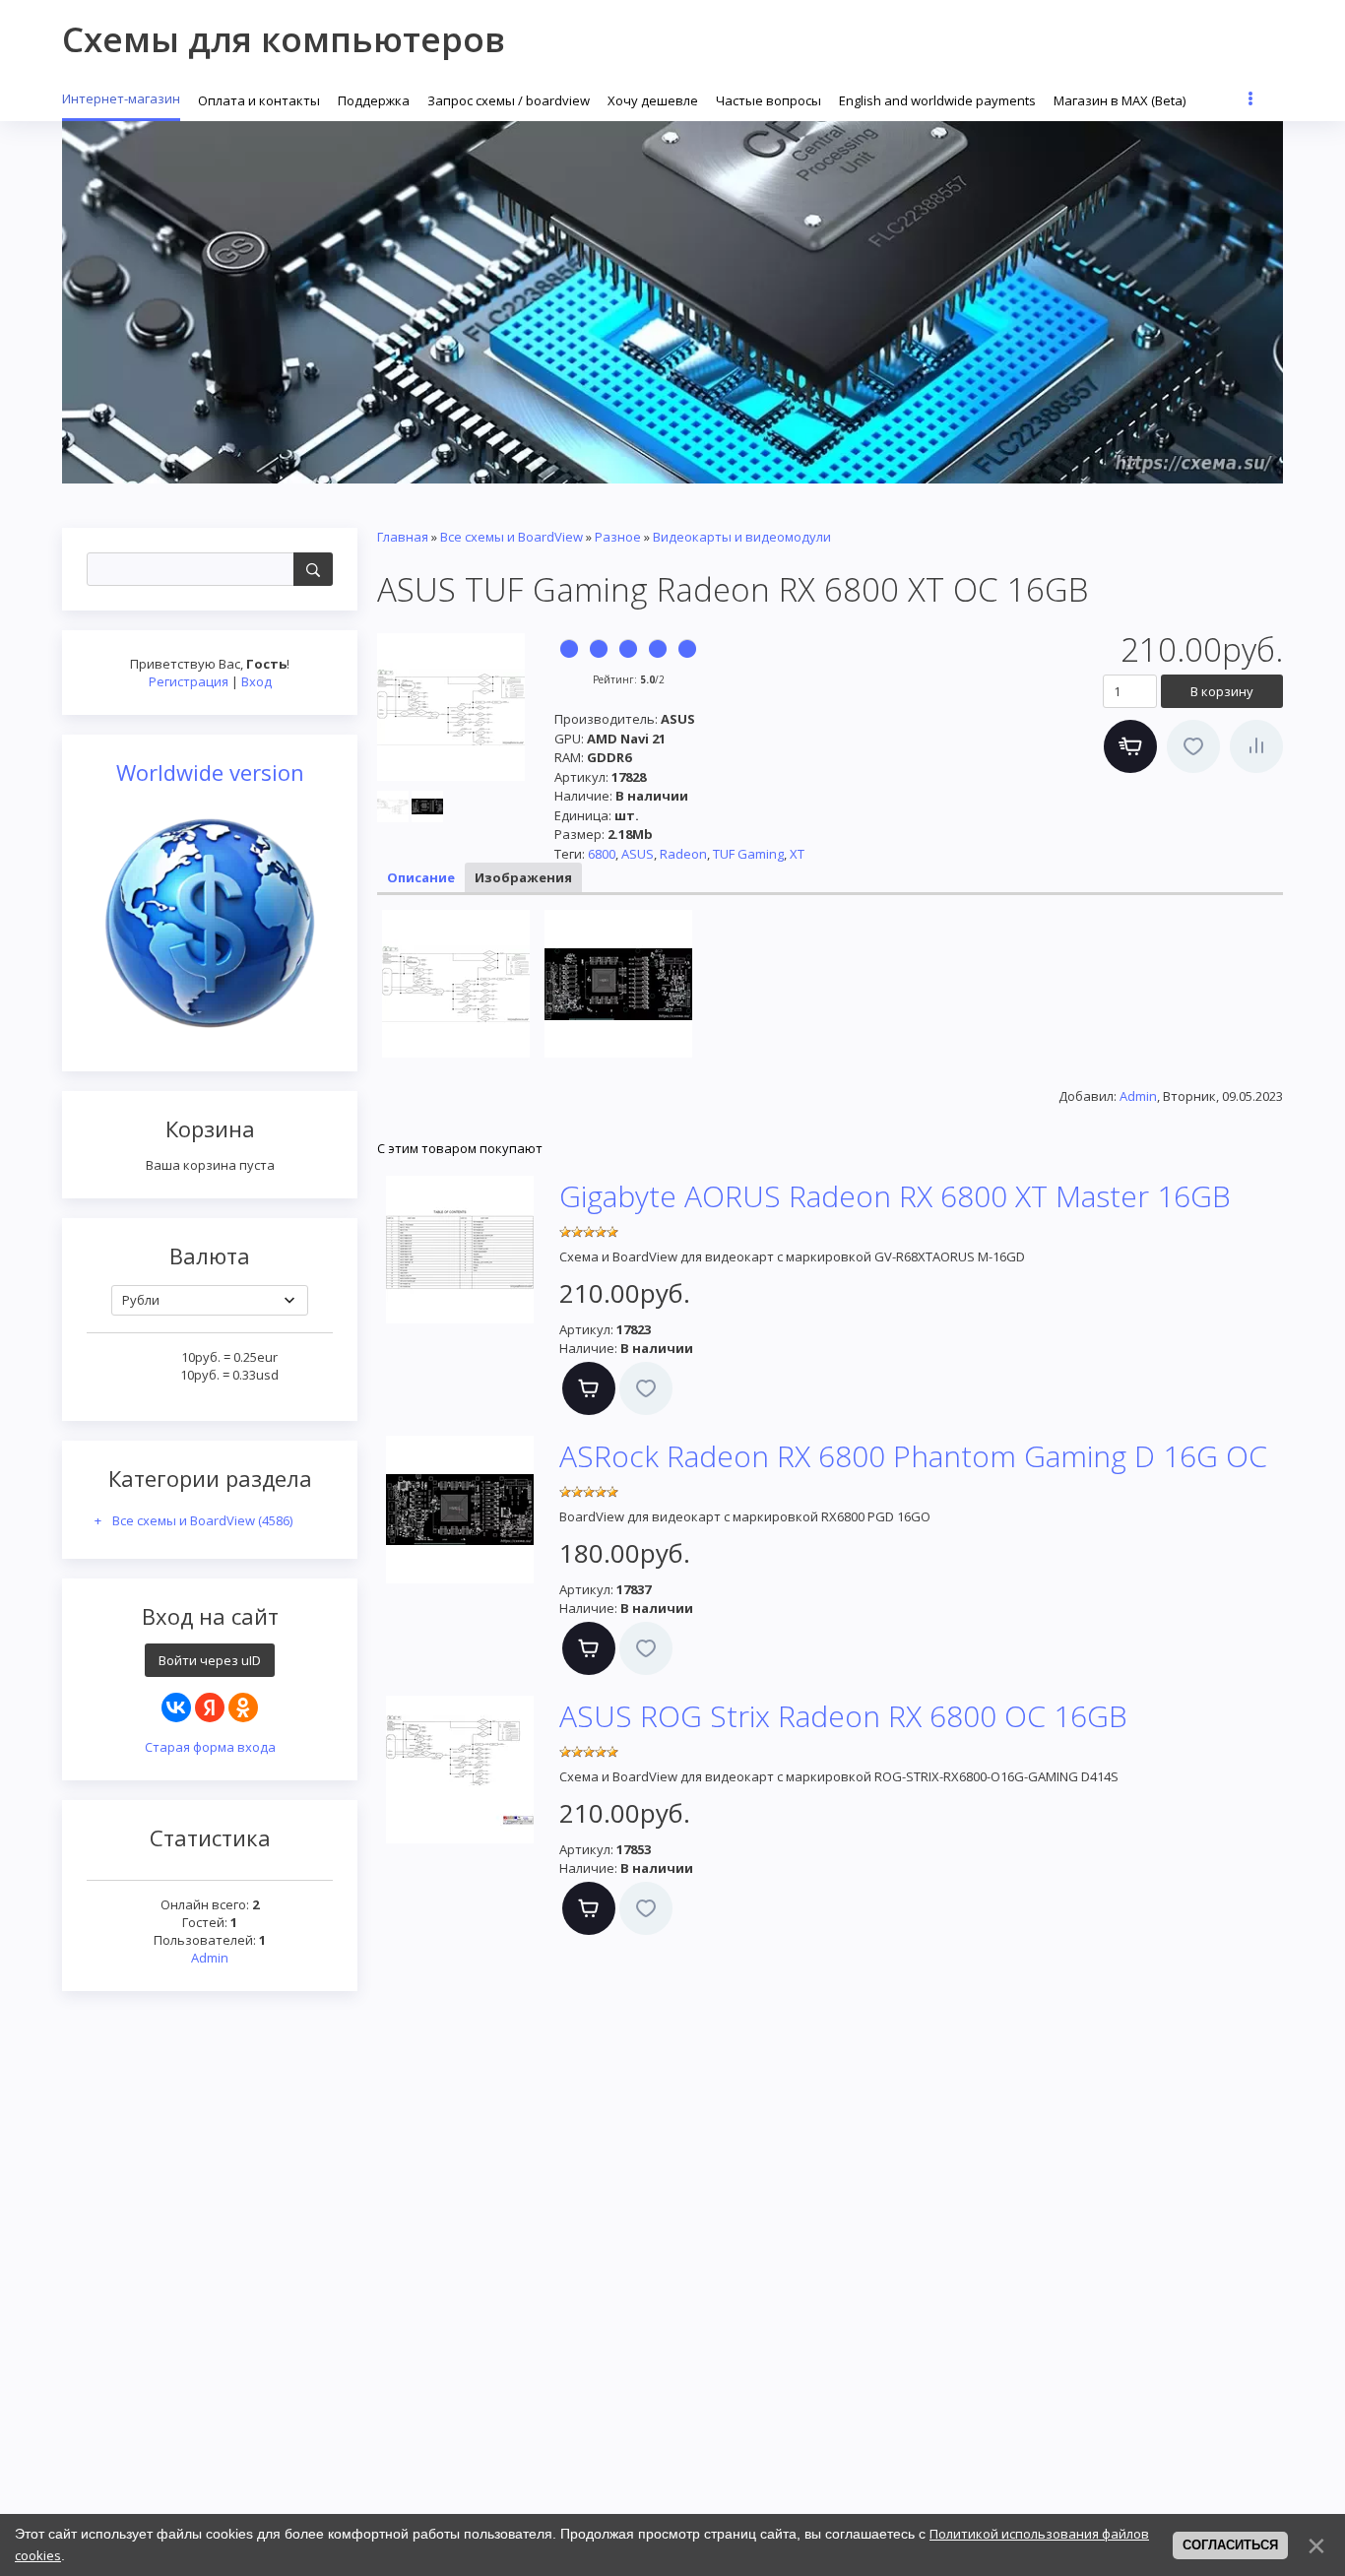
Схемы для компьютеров (284, 39)
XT (797, 854)
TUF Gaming (748, 854)
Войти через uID (210, 1660)
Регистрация (189, 681)
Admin (210, 1958)
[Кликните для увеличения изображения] (451, 707)
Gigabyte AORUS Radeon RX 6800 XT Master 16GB (895, 1196)
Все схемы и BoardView (202, 1520)
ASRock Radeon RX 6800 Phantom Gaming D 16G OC (913, 1456)
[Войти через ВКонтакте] (176, 1707)
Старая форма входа (210, 1747)
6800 (602, 854)
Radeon (683, 854)
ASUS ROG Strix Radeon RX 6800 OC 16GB (843, 1716)
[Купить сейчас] (1130, 746)
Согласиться (1230, 2545)
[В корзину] (589, 1388)
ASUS (638, 854)
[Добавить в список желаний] (1193, 746)
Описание (421, 877)
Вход (256, 681)
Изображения (523, 877)
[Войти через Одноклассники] (243, 1707)
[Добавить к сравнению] (1256, 746)
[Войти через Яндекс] (210, 1707)
